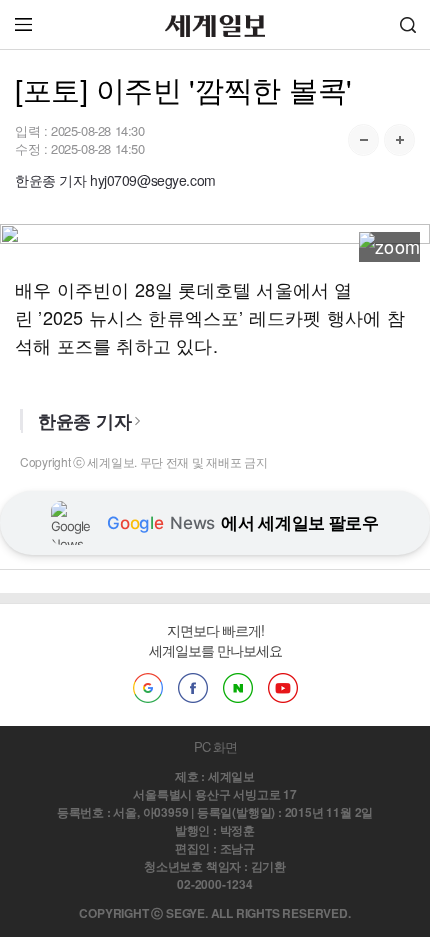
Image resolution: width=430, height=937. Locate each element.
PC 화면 (215, 746)
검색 (408, 24)
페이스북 (193, 688)
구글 (148, 688)
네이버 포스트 (238, 688)
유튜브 (283, 688)
